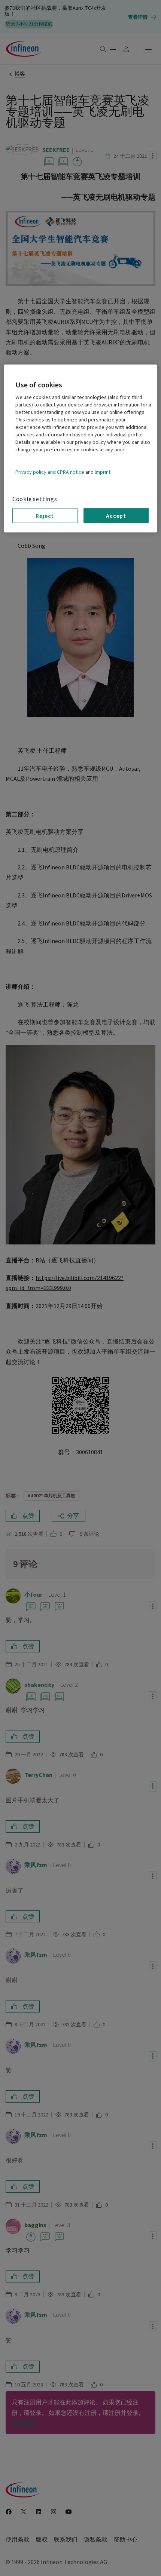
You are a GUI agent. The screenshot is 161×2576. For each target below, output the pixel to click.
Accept (116, 515)
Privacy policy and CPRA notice (50, 472)
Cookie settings (35, 499)
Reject (45, 515)
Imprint (103, 472)
